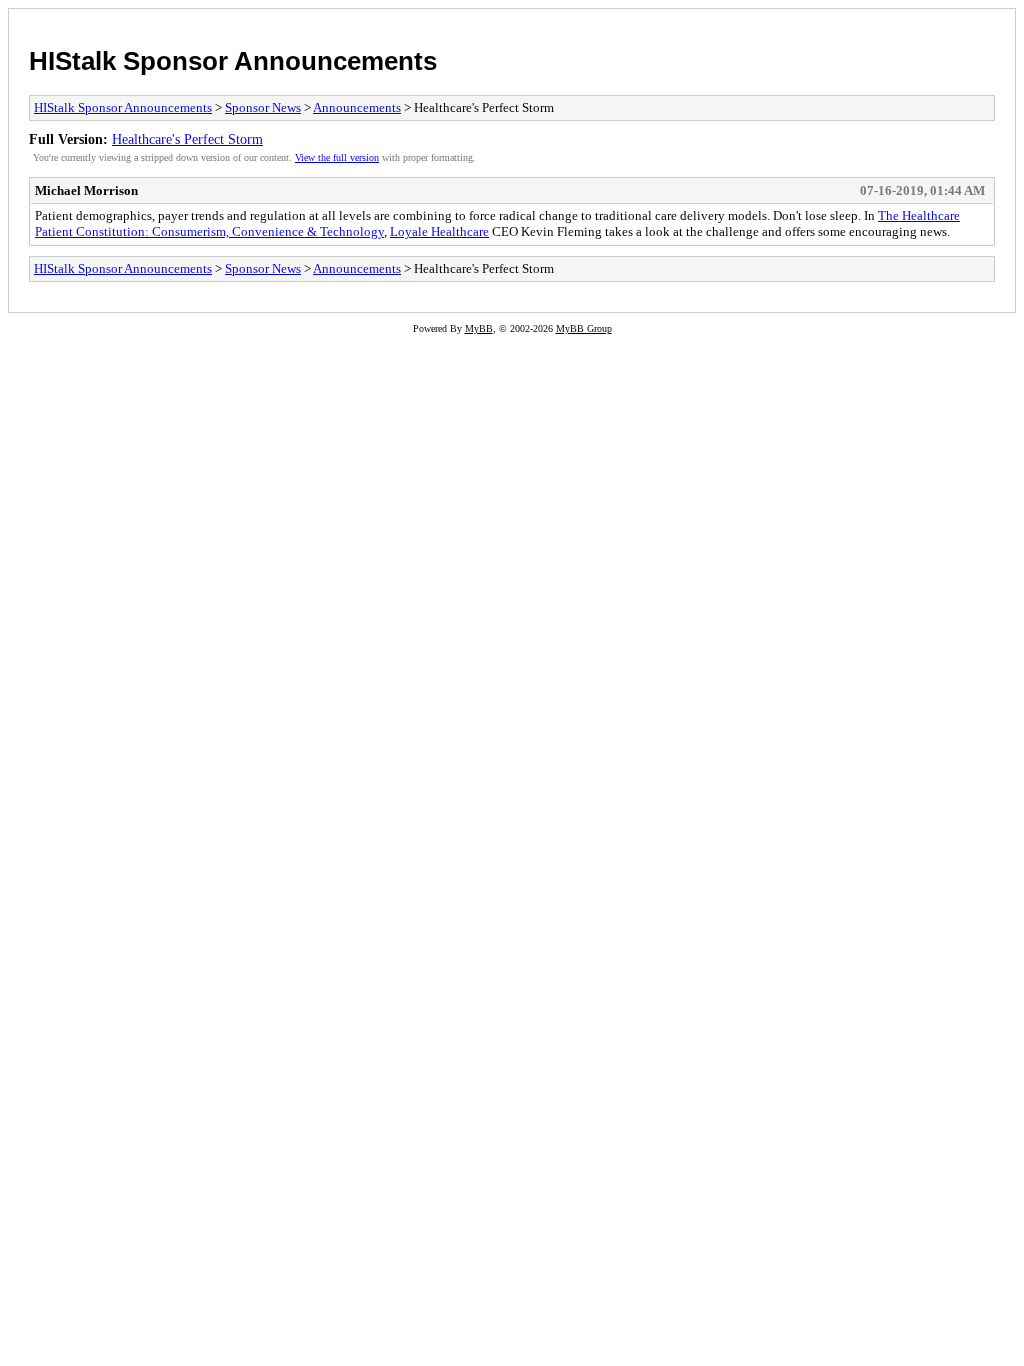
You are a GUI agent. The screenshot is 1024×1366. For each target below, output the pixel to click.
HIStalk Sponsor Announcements (233, 61)
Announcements (357, 107)
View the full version (337, 157)
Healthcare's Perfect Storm (187, 139)
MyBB (479, 328)
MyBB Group (584, 328)
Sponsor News (263, 107)
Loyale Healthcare (439, 231)
